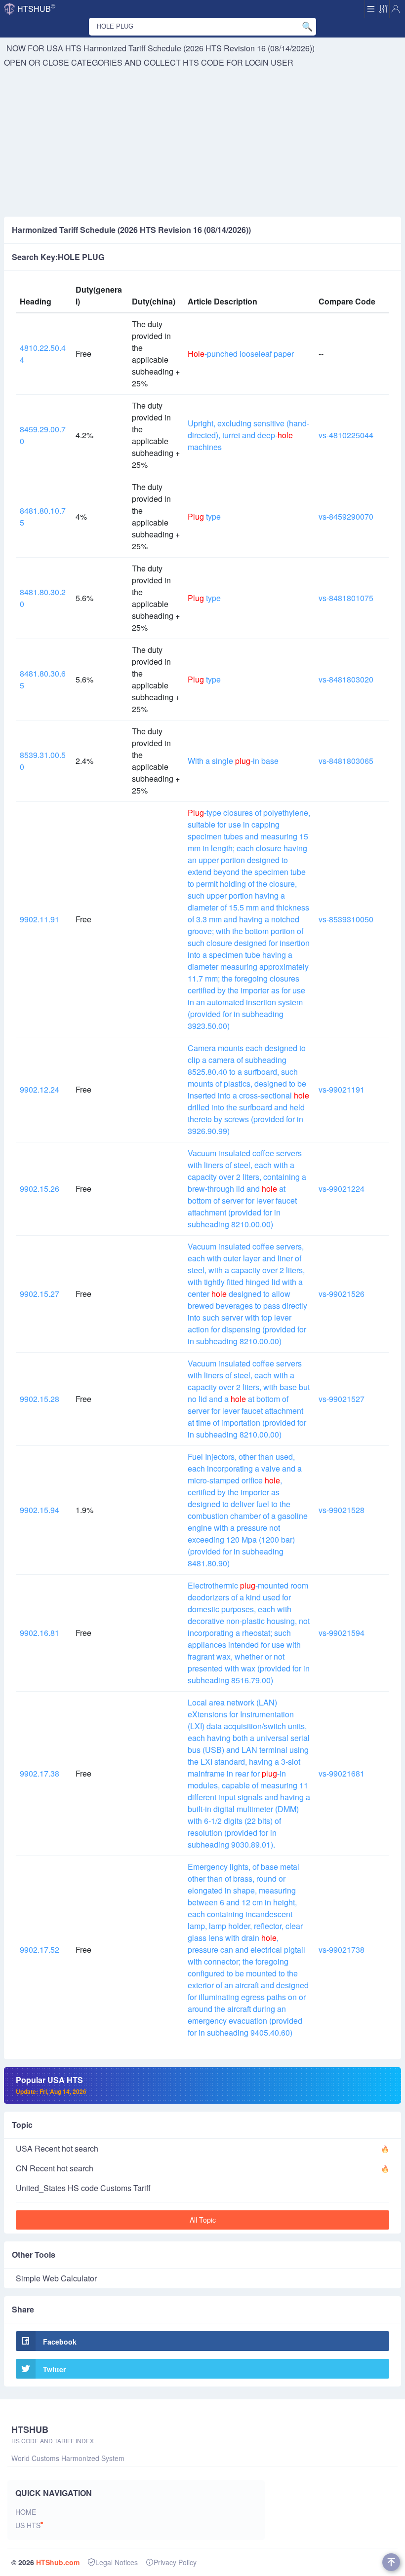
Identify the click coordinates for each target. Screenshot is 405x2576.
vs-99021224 (342, 1189)
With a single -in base (233, 761)
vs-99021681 (342, 1773)
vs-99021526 (342, 1294)
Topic (22, 2125)
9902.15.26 (40, 1189)
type (204, 516)
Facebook (60, 2342)
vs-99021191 (342, 1089)
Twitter (54, 2369)
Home (26, 2512)
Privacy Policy (175, 2562)
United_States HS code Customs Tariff (83, 2188)
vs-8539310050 (346, 919)
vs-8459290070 (346, 516)
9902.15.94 (40, 1510)
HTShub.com (58, 2562)
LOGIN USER (269, 62)
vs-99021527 (342, 1399)
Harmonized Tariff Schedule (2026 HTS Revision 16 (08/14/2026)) (199, 48)
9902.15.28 (40, 1399)
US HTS (28, 2525)
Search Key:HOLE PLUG (58, 257)
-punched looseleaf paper (241, 354)
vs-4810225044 (346, 435)
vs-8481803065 (346, 761)
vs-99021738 (342, 1950)
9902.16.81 (40, 1633)
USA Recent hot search (57, 2148)
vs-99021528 (342, 1510)
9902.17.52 (40, 1950)
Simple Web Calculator (56, 2278)
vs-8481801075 (346, 598)
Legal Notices (117, 2562)
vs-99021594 (342, 1633)
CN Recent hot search (55, 2168)
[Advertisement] (202, 143)
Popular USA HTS (51, 2085)
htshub (36, 8)
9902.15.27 (40, 1294)
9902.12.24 (40, 1089)
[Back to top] (391, 2562)
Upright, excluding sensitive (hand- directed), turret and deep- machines (248, 435)
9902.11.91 (40, 919)
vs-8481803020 (346, 679)
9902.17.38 (40, 1773)
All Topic (203, 2220)
